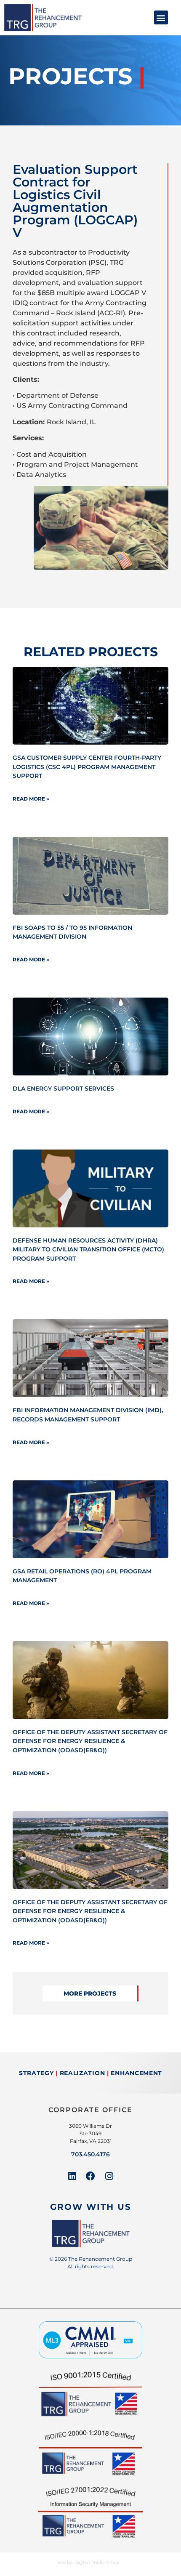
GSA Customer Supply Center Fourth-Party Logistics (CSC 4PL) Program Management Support (87, 767)
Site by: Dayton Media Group (89, 2562)
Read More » (31, 799)
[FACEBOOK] (90, 2176)
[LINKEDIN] (72, 2176)
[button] (161, 17)
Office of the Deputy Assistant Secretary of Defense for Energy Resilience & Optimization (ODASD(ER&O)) (90, 1741)
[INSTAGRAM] (109, 2176)
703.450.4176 (90, 2154)
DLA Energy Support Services (63, 1088)
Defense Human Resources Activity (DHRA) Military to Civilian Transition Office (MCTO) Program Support (88, 1249)
